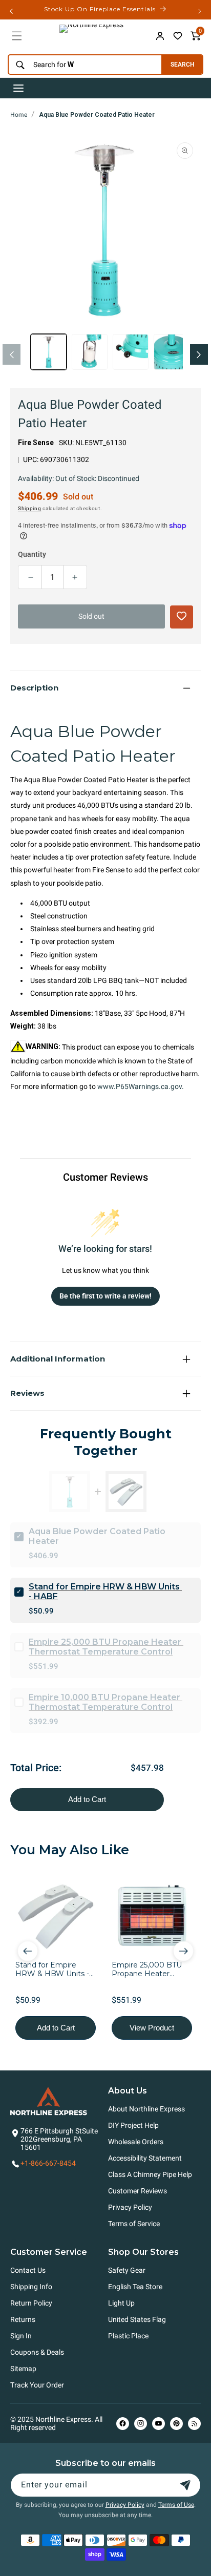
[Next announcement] (200, 11)
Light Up (121, 2303)
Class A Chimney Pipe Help (150, 2174)
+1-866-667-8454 (48, 2163)
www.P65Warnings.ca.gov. (141, 1086)
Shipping (30, 508)
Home (19, 115)
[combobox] (82, 65)
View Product (152, 2028)
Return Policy (31, 2303)
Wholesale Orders (136, 2142)
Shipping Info (31, 2287)
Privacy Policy (130, 2207)
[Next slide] (183, 1951)
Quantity (32, 554)
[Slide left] (12, 354)
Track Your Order (37, 2385)
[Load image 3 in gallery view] (131, 352)
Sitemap (23, 2369)
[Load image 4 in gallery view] (172, 352)
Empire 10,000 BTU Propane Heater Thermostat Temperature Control (105, 1702)
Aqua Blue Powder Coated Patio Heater (97, 115)
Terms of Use (176, 2505)
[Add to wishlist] (178, 36)
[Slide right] (199, 354)
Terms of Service (134, 2224)
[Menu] (17, 36)
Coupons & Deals (37, 2352)
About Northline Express (146, 2109)
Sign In (21, 2336)
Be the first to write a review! (105, 1296)
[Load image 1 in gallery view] (49, 352)
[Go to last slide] (28, 1951)
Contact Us (28, 2270)
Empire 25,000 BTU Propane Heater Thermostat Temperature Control (106, 1647)
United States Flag (137, 2319)
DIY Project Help (133, 2125)
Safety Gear (127, 2270)
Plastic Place (128, 2336)
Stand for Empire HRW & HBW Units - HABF (105, 1591)
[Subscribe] (185, 2485)
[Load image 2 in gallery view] (90, 352)
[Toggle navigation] (18, 88)
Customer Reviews (138, 2191)
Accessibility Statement (145, 2158)
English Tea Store (135, 2287)
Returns (23, 2319)
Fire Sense (36, 443)
